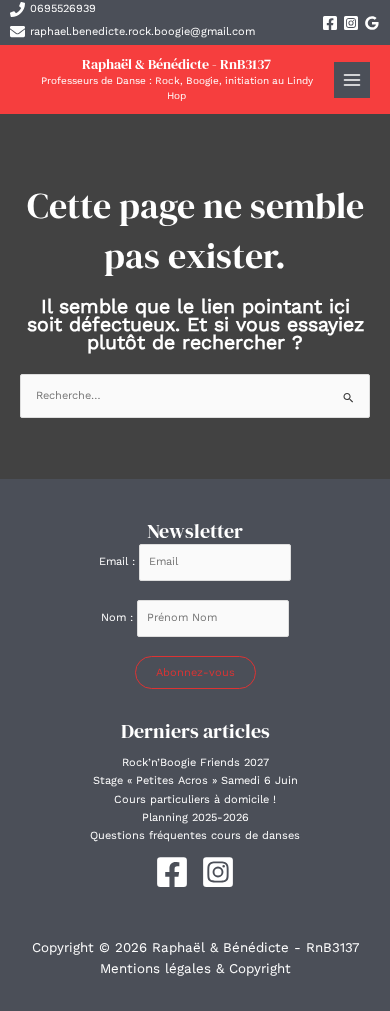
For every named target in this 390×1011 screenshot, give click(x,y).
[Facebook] (330, 23)
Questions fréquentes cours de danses (195, 835)
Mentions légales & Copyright (195, 968)
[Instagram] (351, 23)
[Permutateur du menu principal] (352, 80)
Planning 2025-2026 (195, 817)
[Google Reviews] (372, 23)
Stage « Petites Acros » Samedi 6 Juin (195, 780)
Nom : (119, 617)
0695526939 (63, 8)
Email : (119, 561)
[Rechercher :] (195, 395)
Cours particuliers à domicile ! (195, 799)
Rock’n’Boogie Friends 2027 (195, 762)
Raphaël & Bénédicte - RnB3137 (176, 64)
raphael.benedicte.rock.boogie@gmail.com (142, 31)
